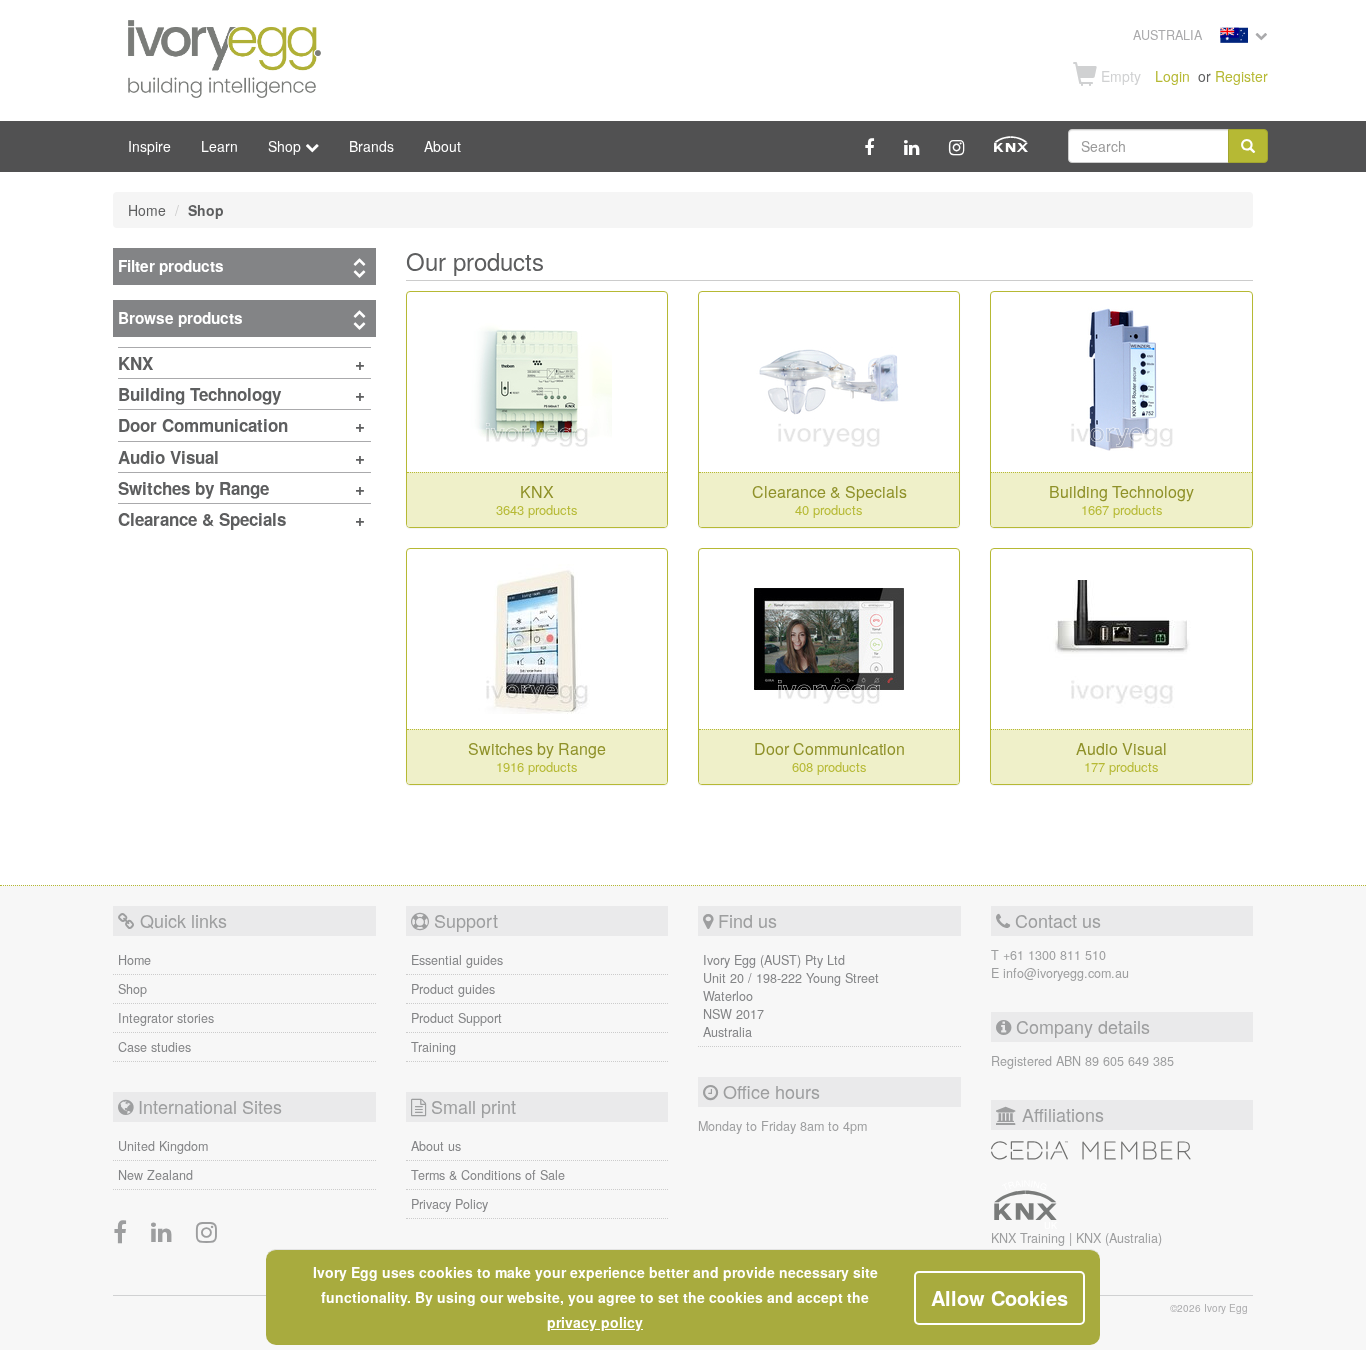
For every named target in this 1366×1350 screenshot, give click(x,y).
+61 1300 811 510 (1054, 955)
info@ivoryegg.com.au (1066, 973)
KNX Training (1030, 1238)
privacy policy (595, 1322)
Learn (219, 146)
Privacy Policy (449, 1204)
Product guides (453, 989)
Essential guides (457, 960)
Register (1241, 76)
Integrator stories (166, 1018)
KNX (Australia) (1119, 1238)
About (442, 146)
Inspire (149, 146)
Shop (132, 989)
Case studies (154, 1047)
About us (436, 1146)
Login (1172, 76)
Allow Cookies (999, 1297)
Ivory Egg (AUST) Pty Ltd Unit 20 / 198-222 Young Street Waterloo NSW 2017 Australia (791, 996)
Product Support (456, 1018)
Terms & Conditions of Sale (488, 1175)
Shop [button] (286, 146)
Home (134, 960)
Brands (371, 146)
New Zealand (155, 1175)
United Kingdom (163, 1146)
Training (433, 1047)
